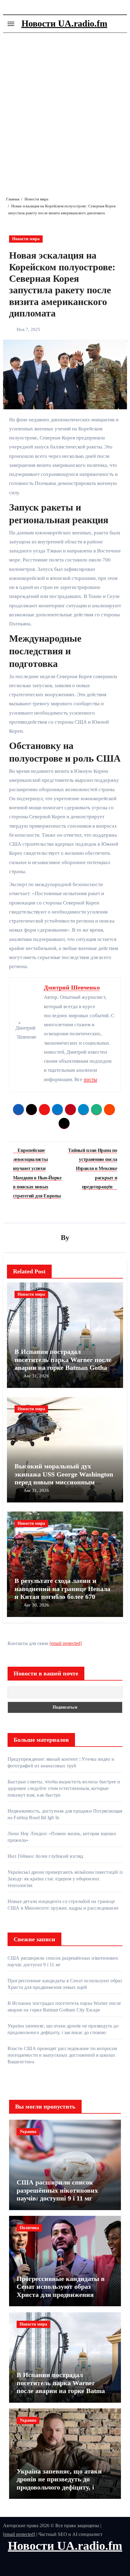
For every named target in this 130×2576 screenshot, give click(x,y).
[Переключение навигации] (11, 24)
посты (90, 1079)
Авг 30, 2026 (36, 1605)
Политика (29, 2228)
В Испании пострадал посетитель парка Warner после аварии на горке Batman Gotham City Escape (63, 1363)
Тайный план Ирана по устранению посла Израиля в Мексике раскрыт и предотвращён (93, 1168)
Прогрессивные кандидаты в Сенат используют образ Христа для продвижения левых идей (61, 2291)
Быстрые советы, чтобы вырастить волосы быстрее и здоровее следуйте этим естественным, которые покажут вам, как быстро (64, 1788)
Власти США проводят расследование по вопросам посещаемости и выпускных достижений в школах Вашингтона (62, 2055)
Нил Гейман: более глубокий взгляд (45, 1856)
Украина (28, 2132)
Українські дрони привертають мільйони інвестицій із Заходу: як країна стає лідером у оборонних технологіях (65, 1879)
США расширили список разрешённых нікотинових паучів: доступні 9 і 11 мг (57, 2190)
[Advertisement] (65, 110)
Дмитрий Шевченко (72, 987)
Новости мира (26, 239)
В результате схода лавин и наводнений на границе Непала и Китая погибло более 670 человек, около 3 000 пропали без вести (65, 1597)
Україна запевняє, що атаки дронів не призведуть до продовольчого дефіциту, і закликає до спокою (59, 2483)
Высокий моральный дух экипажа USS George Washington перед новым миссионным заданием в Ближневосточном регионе (64, 1482)
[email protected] (66, 1643)
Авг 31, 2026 (36, 1376)
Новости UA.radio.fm (64, 23)
